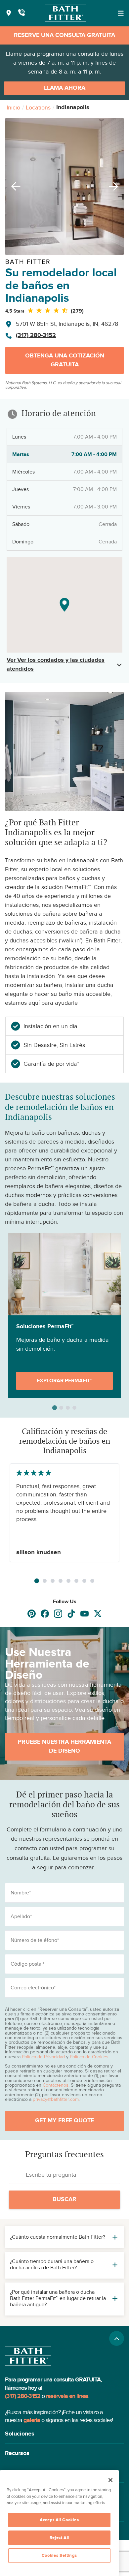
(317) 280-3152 (36, 335)
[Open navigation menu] (121, 13)
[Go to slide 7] (84, 1581)
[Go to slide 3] (53, 1581)
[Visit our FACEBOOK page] (45, 1614)
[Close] (110, 2480)
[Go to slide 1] (37, 1581)
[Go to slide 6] (76, 1581)
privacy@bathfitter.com (56, 2099)
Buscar (64, 2199)
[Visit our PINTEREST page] (32, 1614)
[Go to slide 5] (68, 1581)
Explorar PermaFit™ (64, 1381)
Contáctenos (56, 2085)
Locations (38, 107)
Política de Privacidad (43, 2057)
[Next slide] (115, 186)
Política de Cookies (89, 2057)
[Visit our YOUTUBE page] (85, 1614)
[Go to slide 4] (61, 1581)
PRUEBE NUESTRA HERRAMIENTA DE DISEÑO (64, 1747)
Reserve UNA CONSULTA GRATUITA (64, 35)
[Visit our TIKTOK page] (71, 1614)
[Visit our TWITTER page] (98, 1614)
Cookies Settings (60, 2556)
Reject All (60, 2538)
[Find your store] (9, 13)
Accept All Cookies (59, 2520)
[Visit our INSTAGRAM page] (58, 1614)
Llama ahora (65, 88)
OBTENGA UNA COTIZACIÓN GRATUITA (65, 360)
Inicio (13, 107)
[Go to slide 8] (92, 1581)
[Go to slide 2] (45, 1581)
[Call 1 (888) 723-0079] (21, 13)
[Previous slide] (14, 186)
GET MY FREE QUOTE (64, 2121)
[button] (64, 2434)
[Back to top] (117, 2338)
